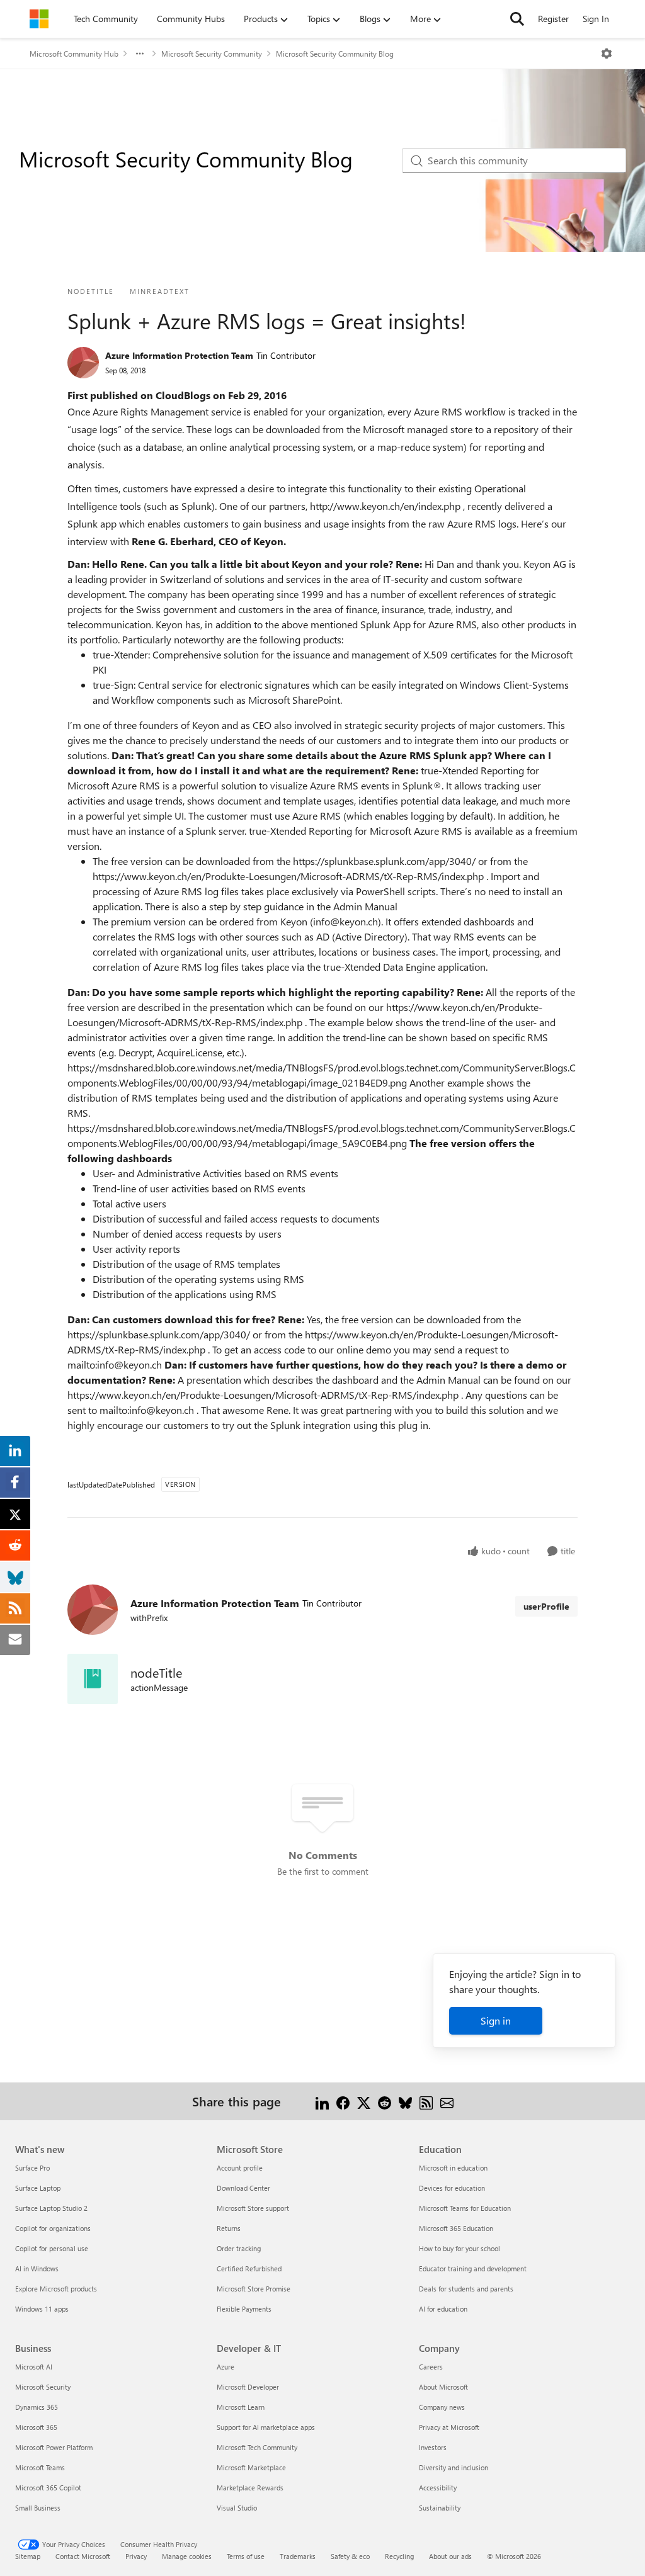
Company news (442, 2407)
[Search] (517, 19)
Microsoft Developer (248, 2387)
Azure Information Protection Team (179, 355)
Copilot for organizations (53, 2228)
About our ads (450, 2556)
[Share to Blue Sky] (405, 2101)
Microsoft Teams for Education (465, 2208)
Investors (433, 2447)
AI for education (443, 2309)
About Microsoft (443, 2387)
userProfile (546, 1606)
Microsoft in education (453, 2168)
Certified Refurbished (249, 2268)
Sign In (596, 19)
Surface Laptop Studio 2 (51, 2208)
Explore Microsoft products (56, 2289)
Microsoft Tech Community (257, 2447)
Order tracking (239, 2248)
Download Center (243, 2188)
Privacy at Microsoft (449, 2427)
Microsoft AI (34, 2367)
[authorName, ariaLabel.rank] (83, 363)
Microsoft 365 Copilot (48, 2488)
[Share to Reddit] (385, 2101)
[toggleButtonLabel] (607, 54)
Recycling (399, 2556)
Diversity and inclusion (454, 2467)
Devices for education (452, 2188)
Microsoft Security (43, 2387)
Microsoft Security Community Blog (335, 54)
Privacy (136, 2556)
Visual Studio (237, 2508)
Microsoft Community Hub (74, 54)
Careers (431, 2367)
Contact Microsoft (83, 2556)
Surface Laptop (38, 2188)
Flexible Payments (244, 2309)
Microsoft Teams (40, 2467)
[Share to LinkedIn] (322, 2101)
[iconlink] (93, 1679)
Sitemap (28, 2556)
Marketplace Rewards (250, 2488)
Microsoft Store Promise (254, 2289)
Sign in (496, 2020)
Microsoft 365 (36, 2427)
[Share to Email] (447, 2101)
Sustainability (440, 2508)
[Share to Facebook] (343, 2101)
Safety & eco (350, 2556)
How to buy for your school (459, 2248)
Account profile (240, 2168)
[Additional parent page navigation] (140, 54)
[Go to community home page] (39, 19)
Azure (225, 2367)
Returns (229, 2228)
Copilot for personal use (52, 2248)
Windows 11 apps (42, 2309)
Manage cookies (187, 2556)
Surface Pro (32, 2168)
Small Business (38, 2508)
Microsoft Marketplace (251, 2467)
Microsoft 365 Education (456, 2228)
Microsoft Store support (253, 2208)
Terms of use (246, 2556)
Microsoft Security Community (212, 54)
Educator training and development (473, 2268)
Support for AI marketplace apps (266, 2427)
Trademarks (298, 2556)
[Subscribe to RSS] (426, 2101)
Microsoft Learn (241, 2407)
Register (553, 19)
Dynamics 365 (37, 2407)
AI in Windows (37, 2268)
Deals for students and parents (466, 2289)
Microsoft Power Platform (54, 2447)
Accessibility (438, 2488)
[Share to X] (364, 2101)
